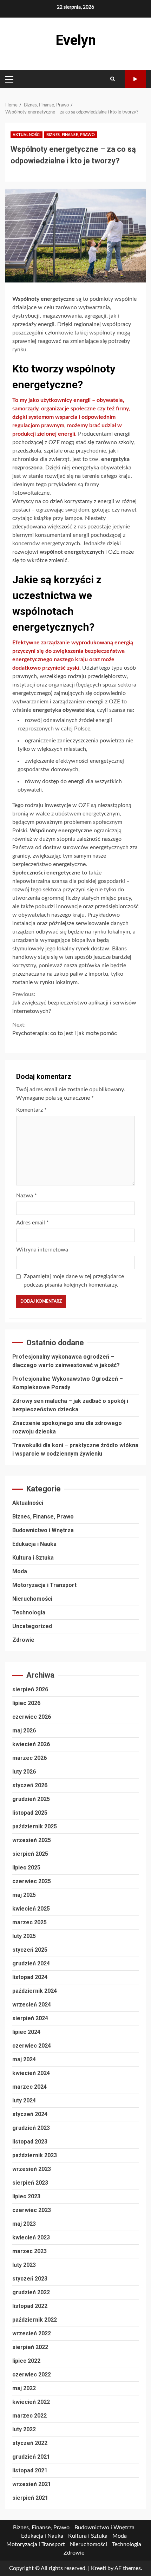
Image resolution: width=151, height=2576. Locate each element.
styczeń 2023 (30, 2279)
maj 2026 (24, 1731)
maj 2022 (24, 2388)
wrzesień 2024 (32, 2005)
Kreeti (99, 2568)
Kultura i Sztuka (33, 1558)
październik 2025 (35, 1826)
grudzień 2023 (31, 2128)
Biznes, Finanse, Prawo (71, 135)
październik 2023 (35, 2155)
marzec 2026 (29, 1758)
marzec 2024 (29, 2087)
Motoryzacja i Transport (44, 1585)
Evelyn (76, 40)
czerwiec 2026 (32, 1717)
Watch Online (135, 79)
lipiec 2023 (26, 2196)
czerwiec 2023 (32, 2210)
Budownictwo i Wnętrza (43, 1530)
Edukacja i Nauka (34, 1544)
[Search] (113, 79)
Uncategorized (32, 1626)
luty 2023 (24, 2265)
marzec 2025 (29, 1922)
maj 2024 (24, 2059)
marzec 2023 (29, 2251)
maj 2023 (24, 2224)
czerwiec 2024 (32, 2046)
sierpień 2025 (30, 1854)
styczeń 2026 (30, 1785)
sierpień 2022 (30, 2347)
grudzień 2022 (31, 2292)
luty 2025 (24, 1936)
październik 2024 (35, 1991)
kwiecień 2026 (31, 1744)
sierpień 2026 (30, 1689)
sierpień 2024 (30, 2018)
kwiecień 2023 (31, 2237)
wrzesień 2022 (32, 2333)
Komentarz (31, 1110)
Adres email (32, 1223)
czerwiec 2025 (32, 1881)
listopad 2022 (30, 2306)
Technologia (29, 1612)
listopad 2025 (30, 1813)
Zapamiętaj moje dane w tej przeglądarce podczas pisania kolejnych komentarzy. (74, 1281)
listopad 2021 (30, 2470)
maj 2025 (24, 1895)
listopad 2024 (30, 1977)
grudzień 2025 (31, 1799)
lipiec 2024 (26, 2032)
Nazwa (27, 1196)
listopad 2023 (30, 2142)
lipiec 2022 (26, 2361)
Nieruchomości (32, 1599)
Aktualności (27, 135)
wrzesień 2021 (32, 2484)
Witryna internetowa (42, 1250)
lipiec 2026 (26, 1703)
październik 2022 (35, 2320)
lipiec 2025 (26, 1868)
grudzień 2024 (31, 1963)
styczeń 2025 (30, 1950)
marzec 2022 (29, 2416)
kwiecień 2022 (31, 2402)
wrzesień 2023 (32, 2169)
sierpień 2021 (30, 2498)
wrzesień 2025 (32, 1840)
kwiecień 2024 (31, 2073)
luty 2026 (24, 1772)
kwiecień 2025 (31, 1909)
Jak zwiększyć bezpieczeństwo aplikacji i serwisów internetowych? (74, 1003)
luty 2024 (24, 2100)
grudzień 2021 (31, 2457)
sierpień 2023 (30, 2183)
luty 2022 (24, 2429)
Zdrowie (23, 1640)
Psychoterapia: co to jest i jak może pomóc (65, 1029)
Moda (20, 1571)
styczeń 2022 (30, 2443)
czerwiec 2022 (32, 2375)
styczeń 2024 (30, 2114)
